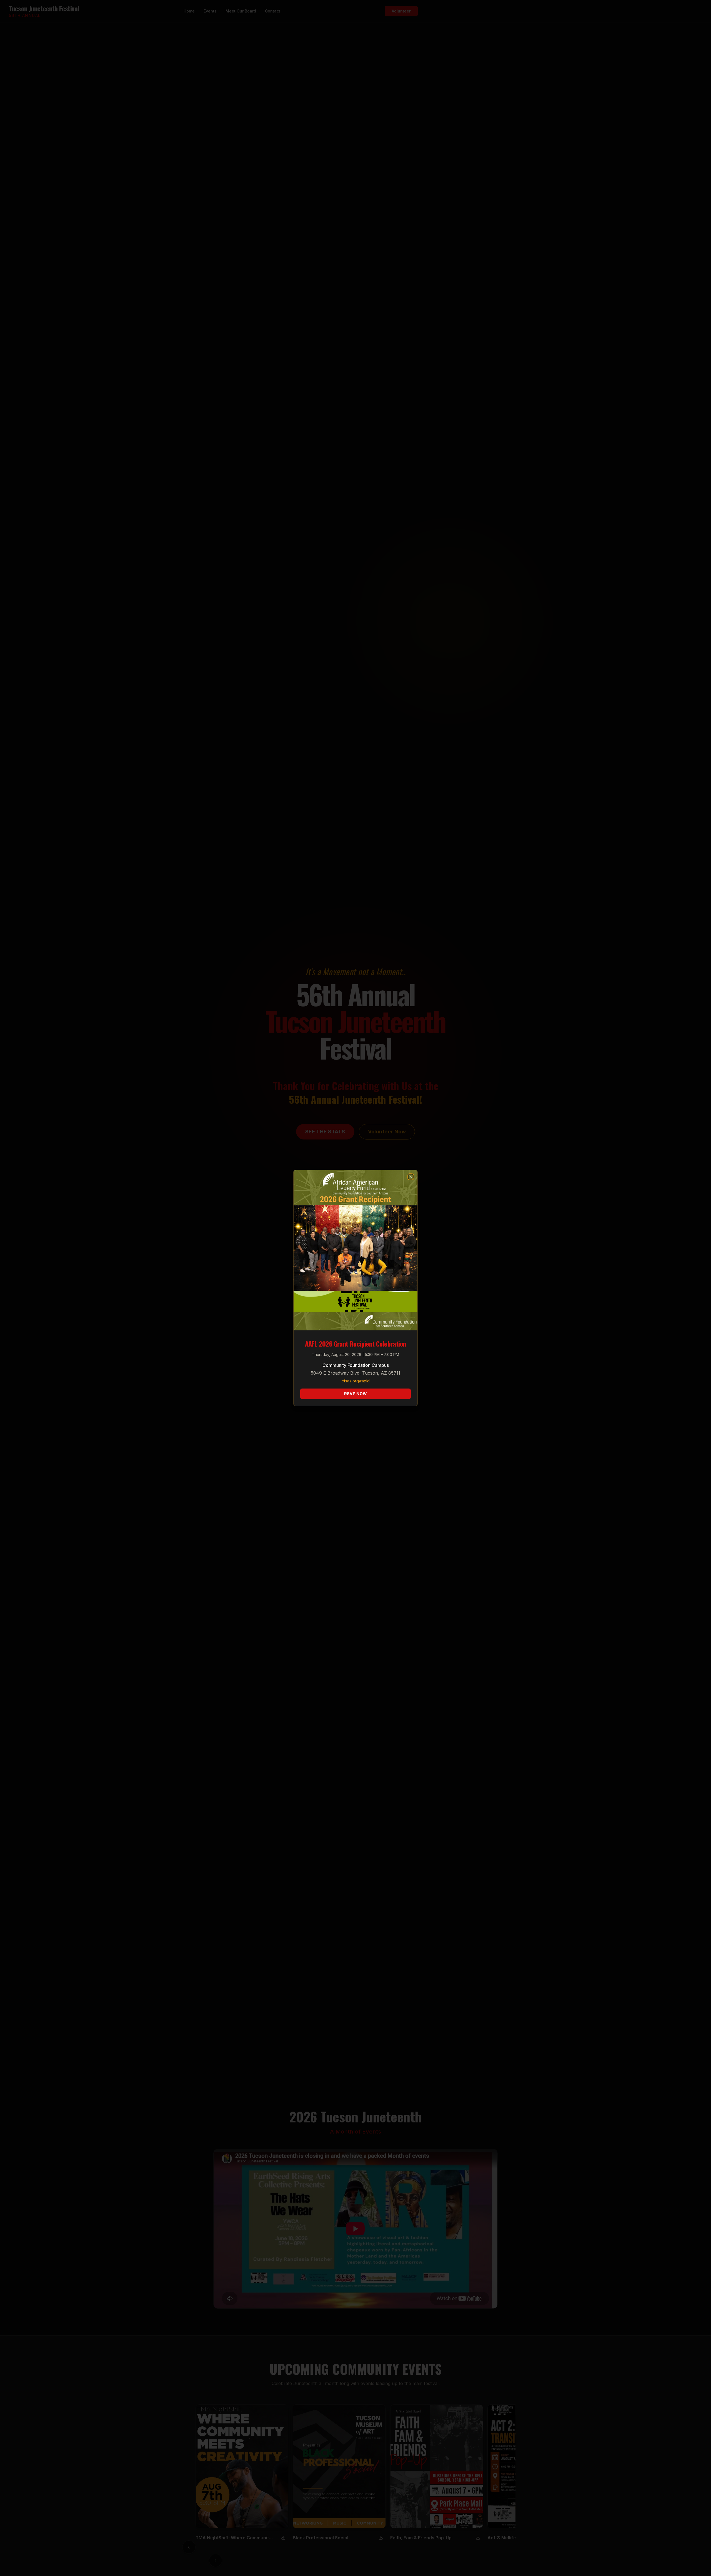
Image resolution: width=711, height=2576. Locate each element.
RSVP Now (356, 1394)
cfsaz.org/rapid (356, 1381)
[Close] (411, 1177)
